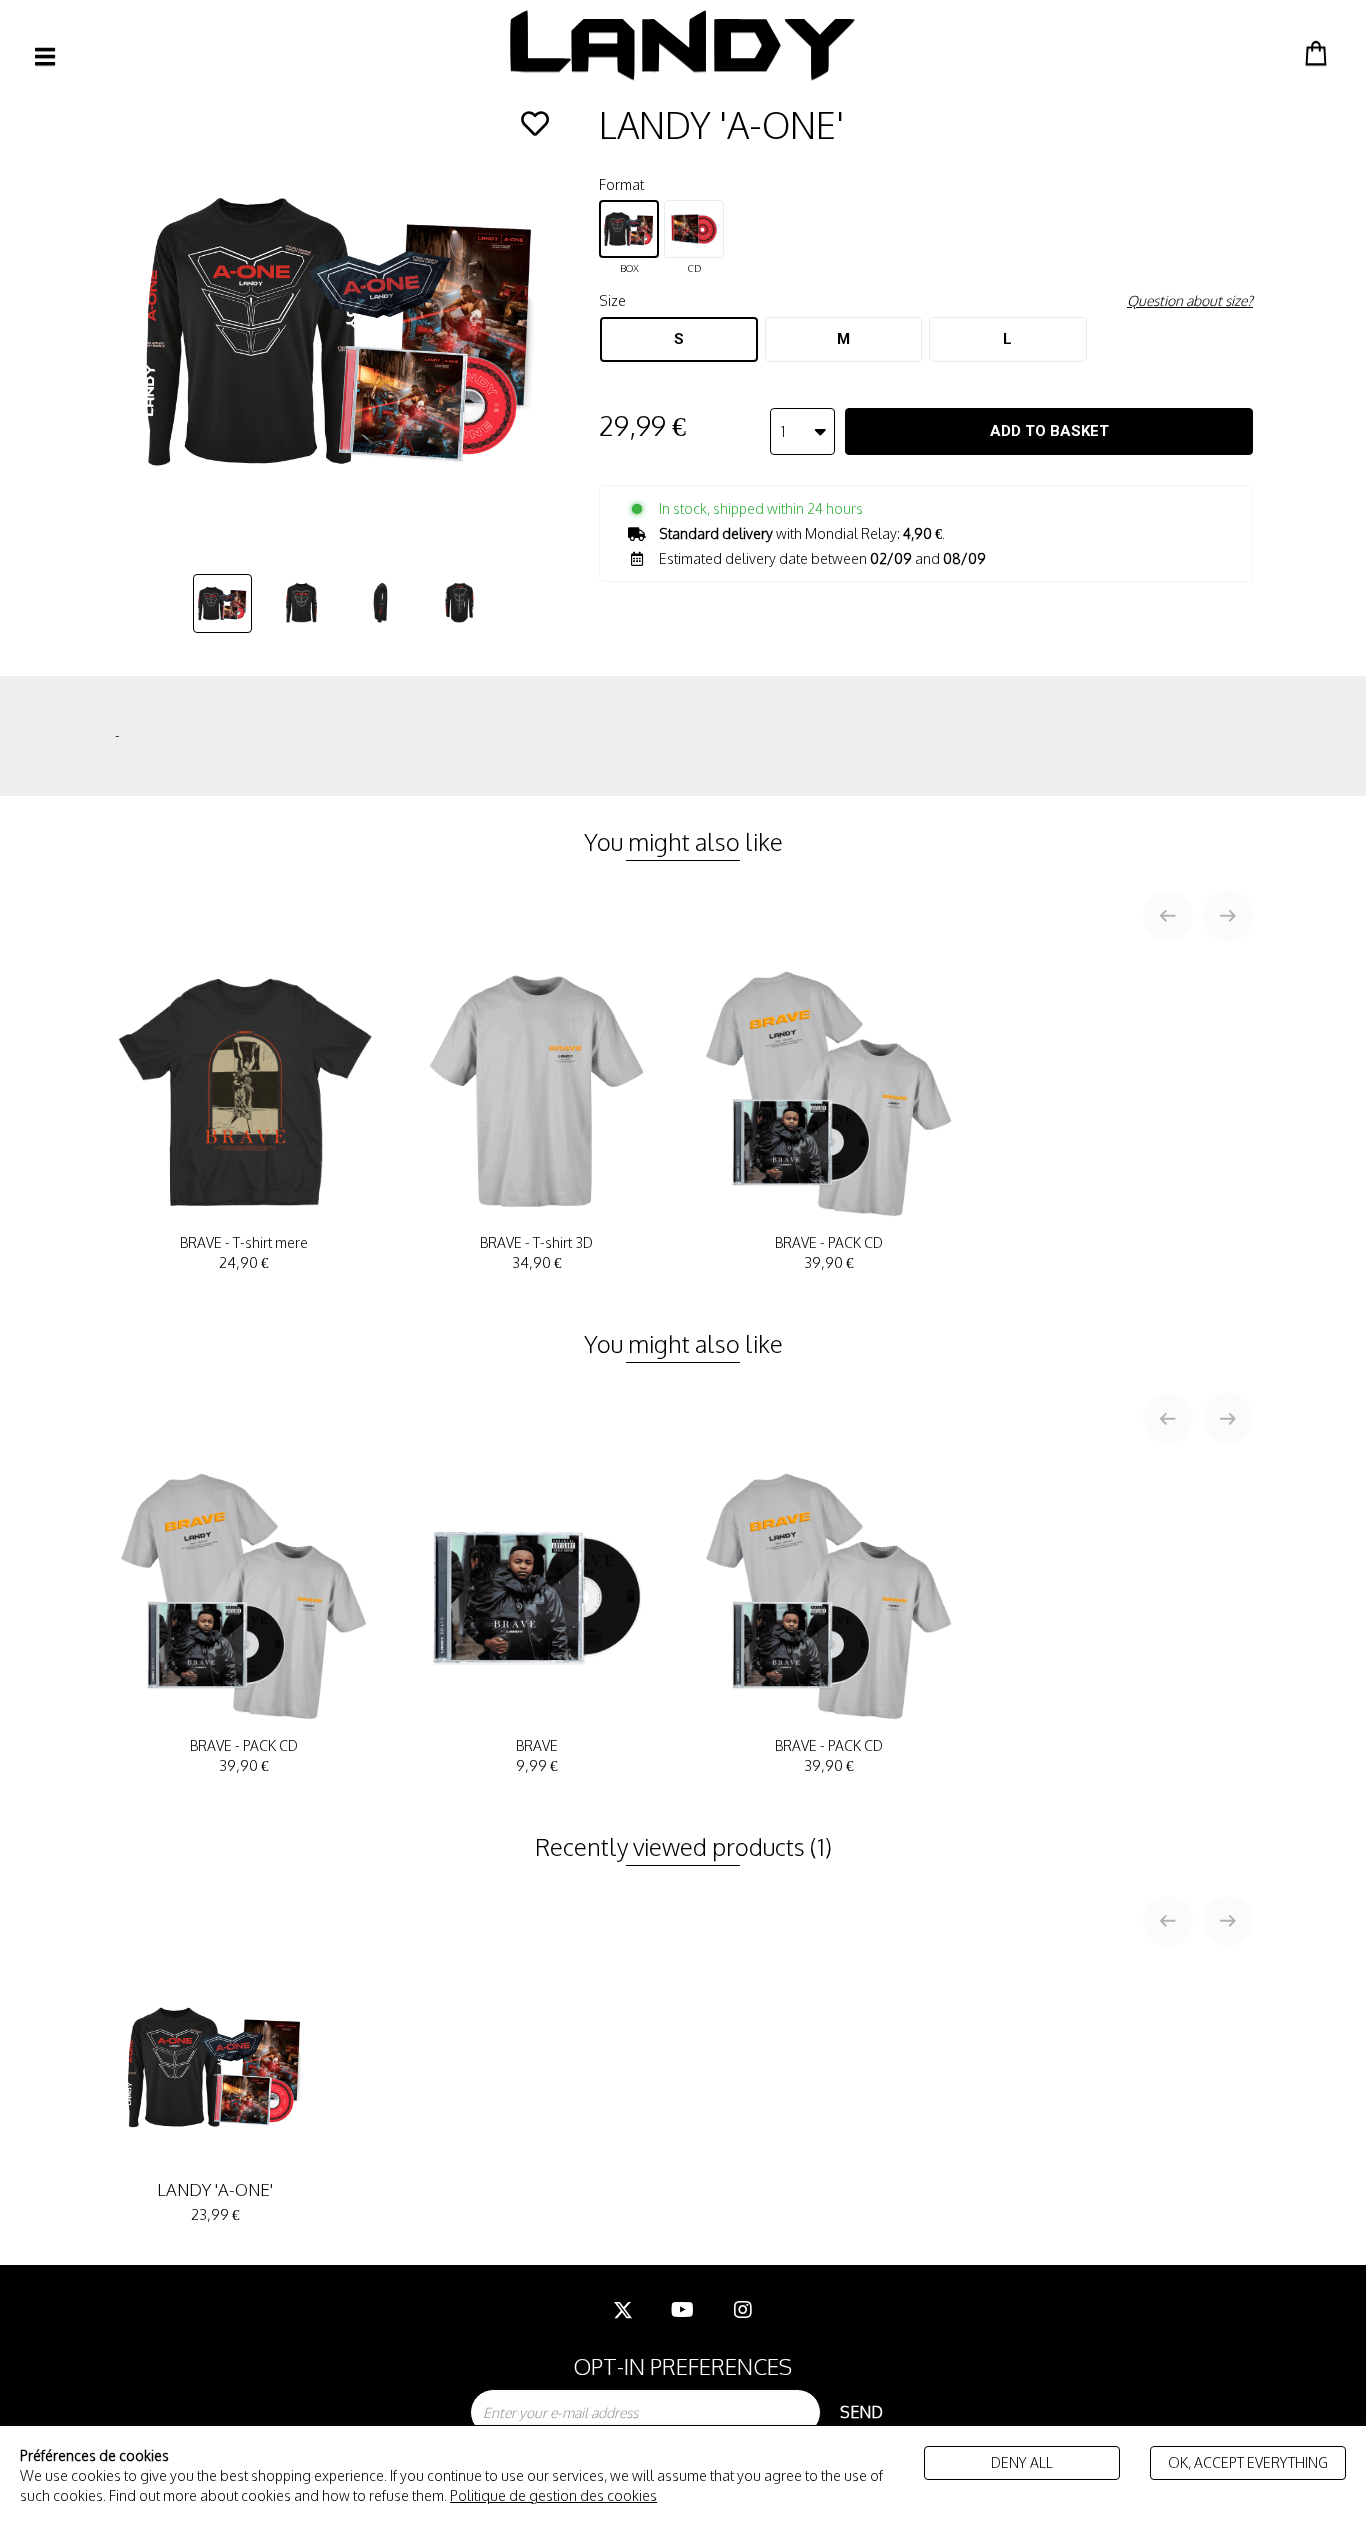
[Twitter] (623, 2309)
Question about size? (1190, 300)
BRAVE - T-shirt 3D (536, 1253)
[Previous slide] (1168, 916)
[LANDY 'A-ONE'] (222, 603)
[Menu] (45, 56)
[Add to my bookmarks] (535, 124)
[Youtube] (683, 2309)
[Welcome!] (683, 45)
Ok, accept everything (1248, 2462)
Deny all (1022, 2462)
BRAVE (537, 1756)
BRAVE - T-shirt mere (244, 1253)
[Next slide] (1228, 916)
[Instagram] (743, 2309)
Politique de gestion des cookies (553, 2495)
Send (861, 2412)
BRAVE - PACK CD (829, 1253)
